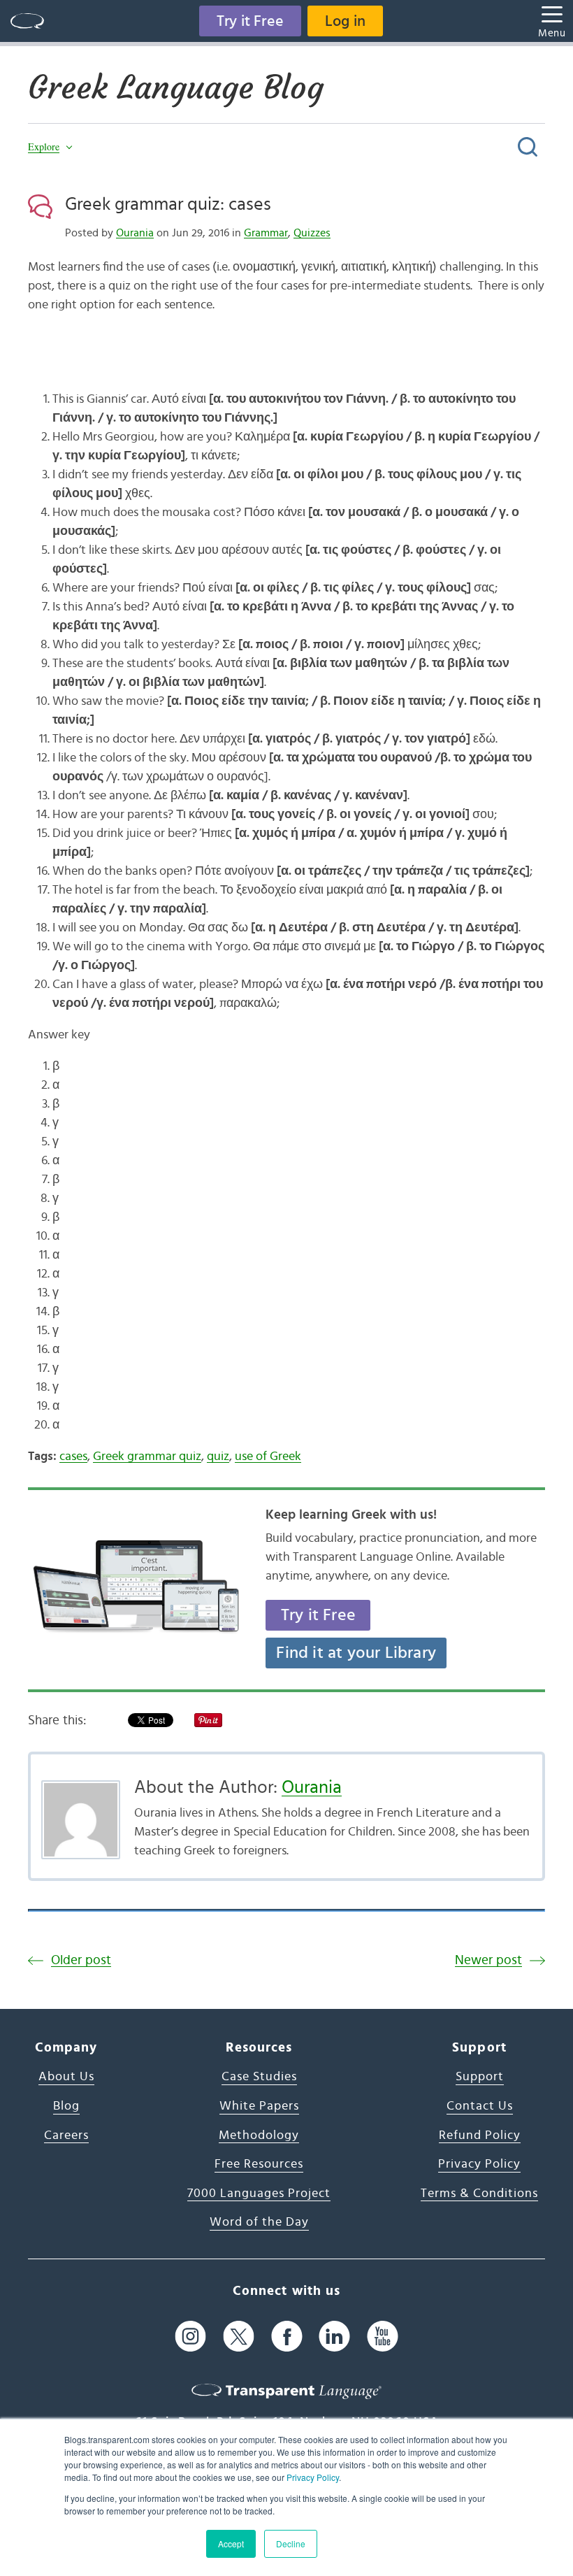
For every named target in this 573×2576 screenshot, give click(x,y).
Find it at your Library (356, 1653)
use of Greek (268, 1457)
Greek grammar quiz (147, 1457)
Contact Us (480, 2106)
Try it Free (250, 21)
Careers (66, 2135)
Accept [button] (231, 2543)
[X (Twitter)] (239, 2337)
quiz (218, 1457)
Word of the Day (259, 2222)
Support (480, 2077)
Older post (81, 1960)
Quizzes (312, 233)
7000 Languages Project (259, 2194)
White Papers (259, 2106)
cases (73, 1457)
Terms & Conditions (479, 2194)
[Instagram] (190, 2337)
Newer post (488, 1960)
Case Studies (259, 2077)
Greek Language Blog (176, 87)
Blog (66, 2106)
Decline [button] (291, 2543)
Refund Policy (480, 2135)
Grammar (266, 233)
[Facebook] (287, 2337)
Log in (345, 21)
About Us (66, 2077)
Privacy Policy (313, 2477)
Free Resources (259, 2164)
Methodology (259, 2135)
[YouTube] (383, 2337)
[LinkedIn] (334, 2337)
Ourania (135, 233)
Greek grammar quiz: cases (168, 204)
